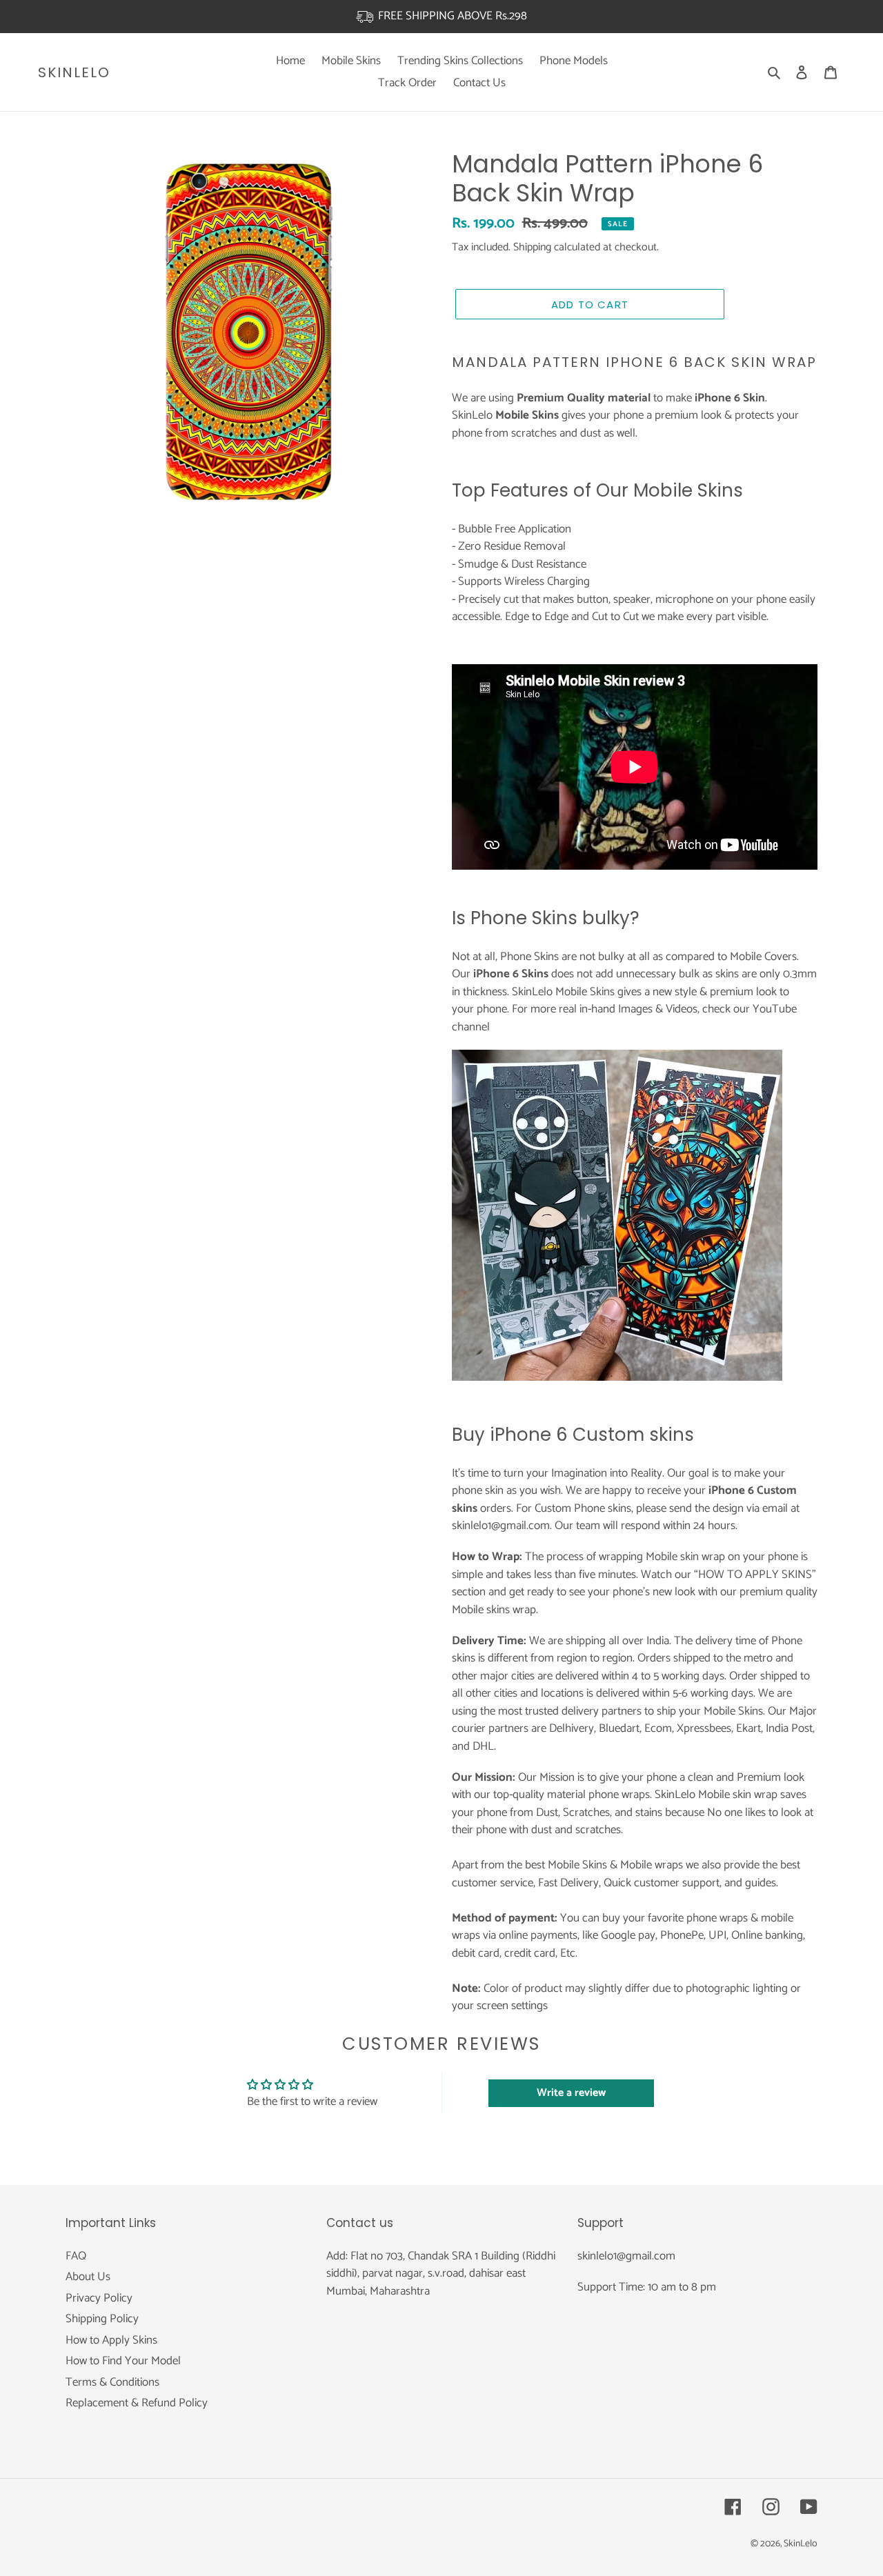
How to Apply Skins (111, 2340)
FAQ (76, 2256)
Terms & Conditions (112, 2382)
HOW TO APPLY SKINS (755, 1575)
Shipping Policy (102, 2319)
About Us (88, 2277)
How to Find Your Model (123, 2361)
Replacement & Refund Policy (137, 2403)
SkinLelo (74, 72)
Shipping (532, 247)
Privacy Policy (99, 2298)
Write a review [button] (571, 2093)
